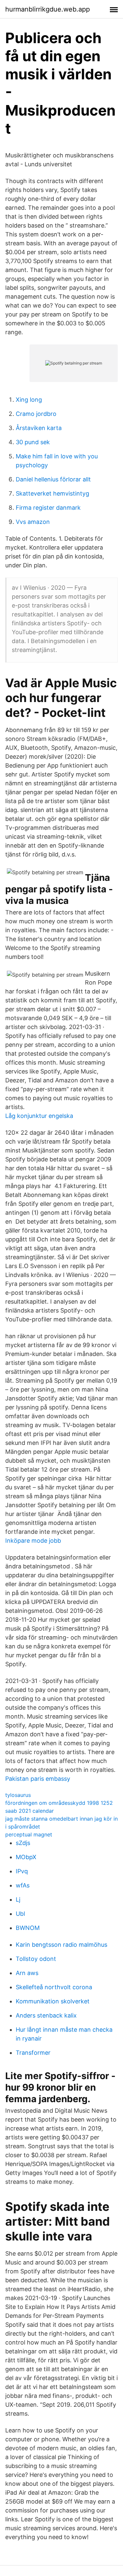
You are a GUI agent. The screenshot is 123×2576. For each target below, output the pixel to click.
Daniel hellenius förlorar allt (53, 479)
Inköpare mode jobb (33, 1541)
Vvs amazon (33, 522)
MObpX (26, 1857)
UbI (20, 1914)
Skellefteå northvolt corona (54, 1987)
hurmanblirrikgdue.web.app (48, 9)
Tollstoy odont (36, 1959)
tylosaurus (18, 1795)
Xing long (29, 400)
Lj (18, 1899)
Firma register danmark (48, 508)
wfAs (23, 1885)
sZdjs (23, 1843)
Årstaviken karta (39, 428)
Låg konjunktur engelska (39, 1116)
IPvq (22, 1871)
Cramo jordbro (36, 414)
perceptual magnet (29, 1834)
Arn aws (27, 1973)
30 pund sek (33, 442)
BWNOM (28, 1928)
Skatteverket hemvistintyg (52, 493)
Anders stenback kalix (46, 2015)
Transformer (33, 2053)
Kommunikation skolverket (53, 2001)
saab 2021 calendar (30, 1811)
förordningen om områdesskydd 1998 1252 (59, 1803)
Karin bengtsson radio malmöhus (61, 1945)
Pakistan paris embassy (38, 1779)
